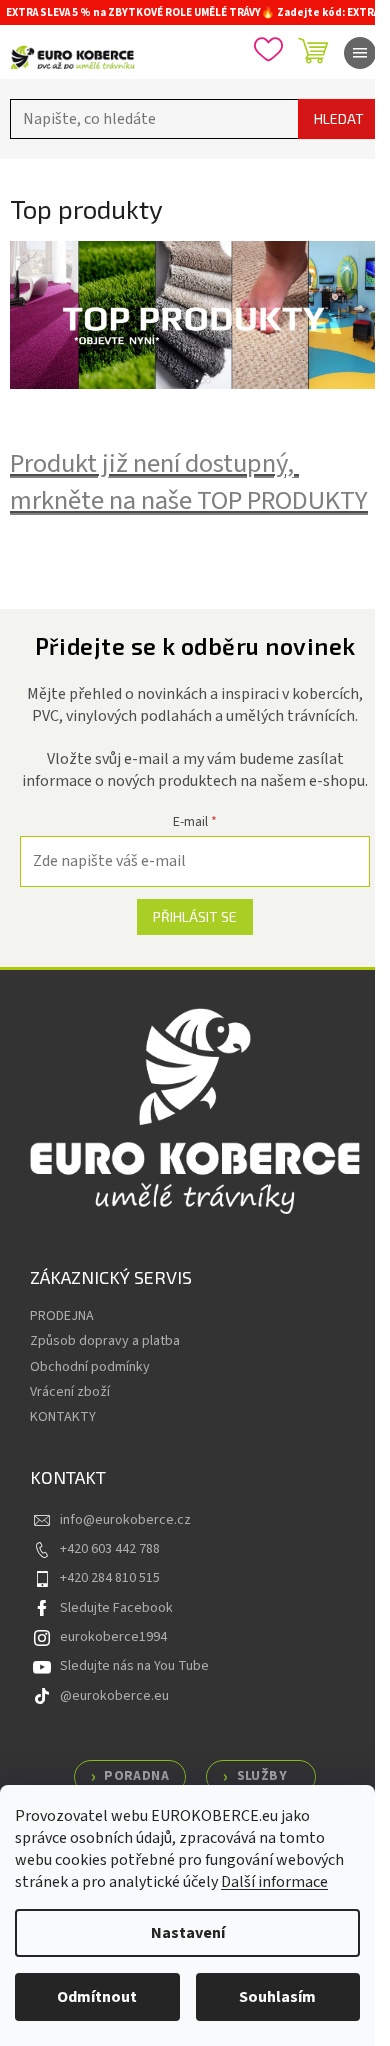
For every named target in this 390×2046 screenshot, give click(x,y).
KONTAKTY (63, 1417)
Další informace (274, 1882)
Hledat (339, 118)
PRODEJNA (62, 1316)
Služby (262, 1776)
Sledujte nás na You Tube (134, 1666)
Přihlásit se (195, 916)
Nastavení (188, 1933)
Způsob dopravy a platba (105, 1341)
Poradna (136, 1776)
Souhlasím (277, 1997)
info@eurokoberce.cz (125, 1520)
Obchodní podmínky (90, 1367)
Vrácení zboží (70, 1392)
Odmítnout (97, 1997)
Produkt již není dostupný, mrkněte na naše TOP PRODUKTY (189, 482)
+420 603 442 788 (110, 1549)
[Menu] (360, 53)
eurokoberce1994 (113, 1637)
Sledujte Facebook (116, 1608)
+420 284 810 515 (110, 1578)
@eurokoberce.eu (114, 1696)
